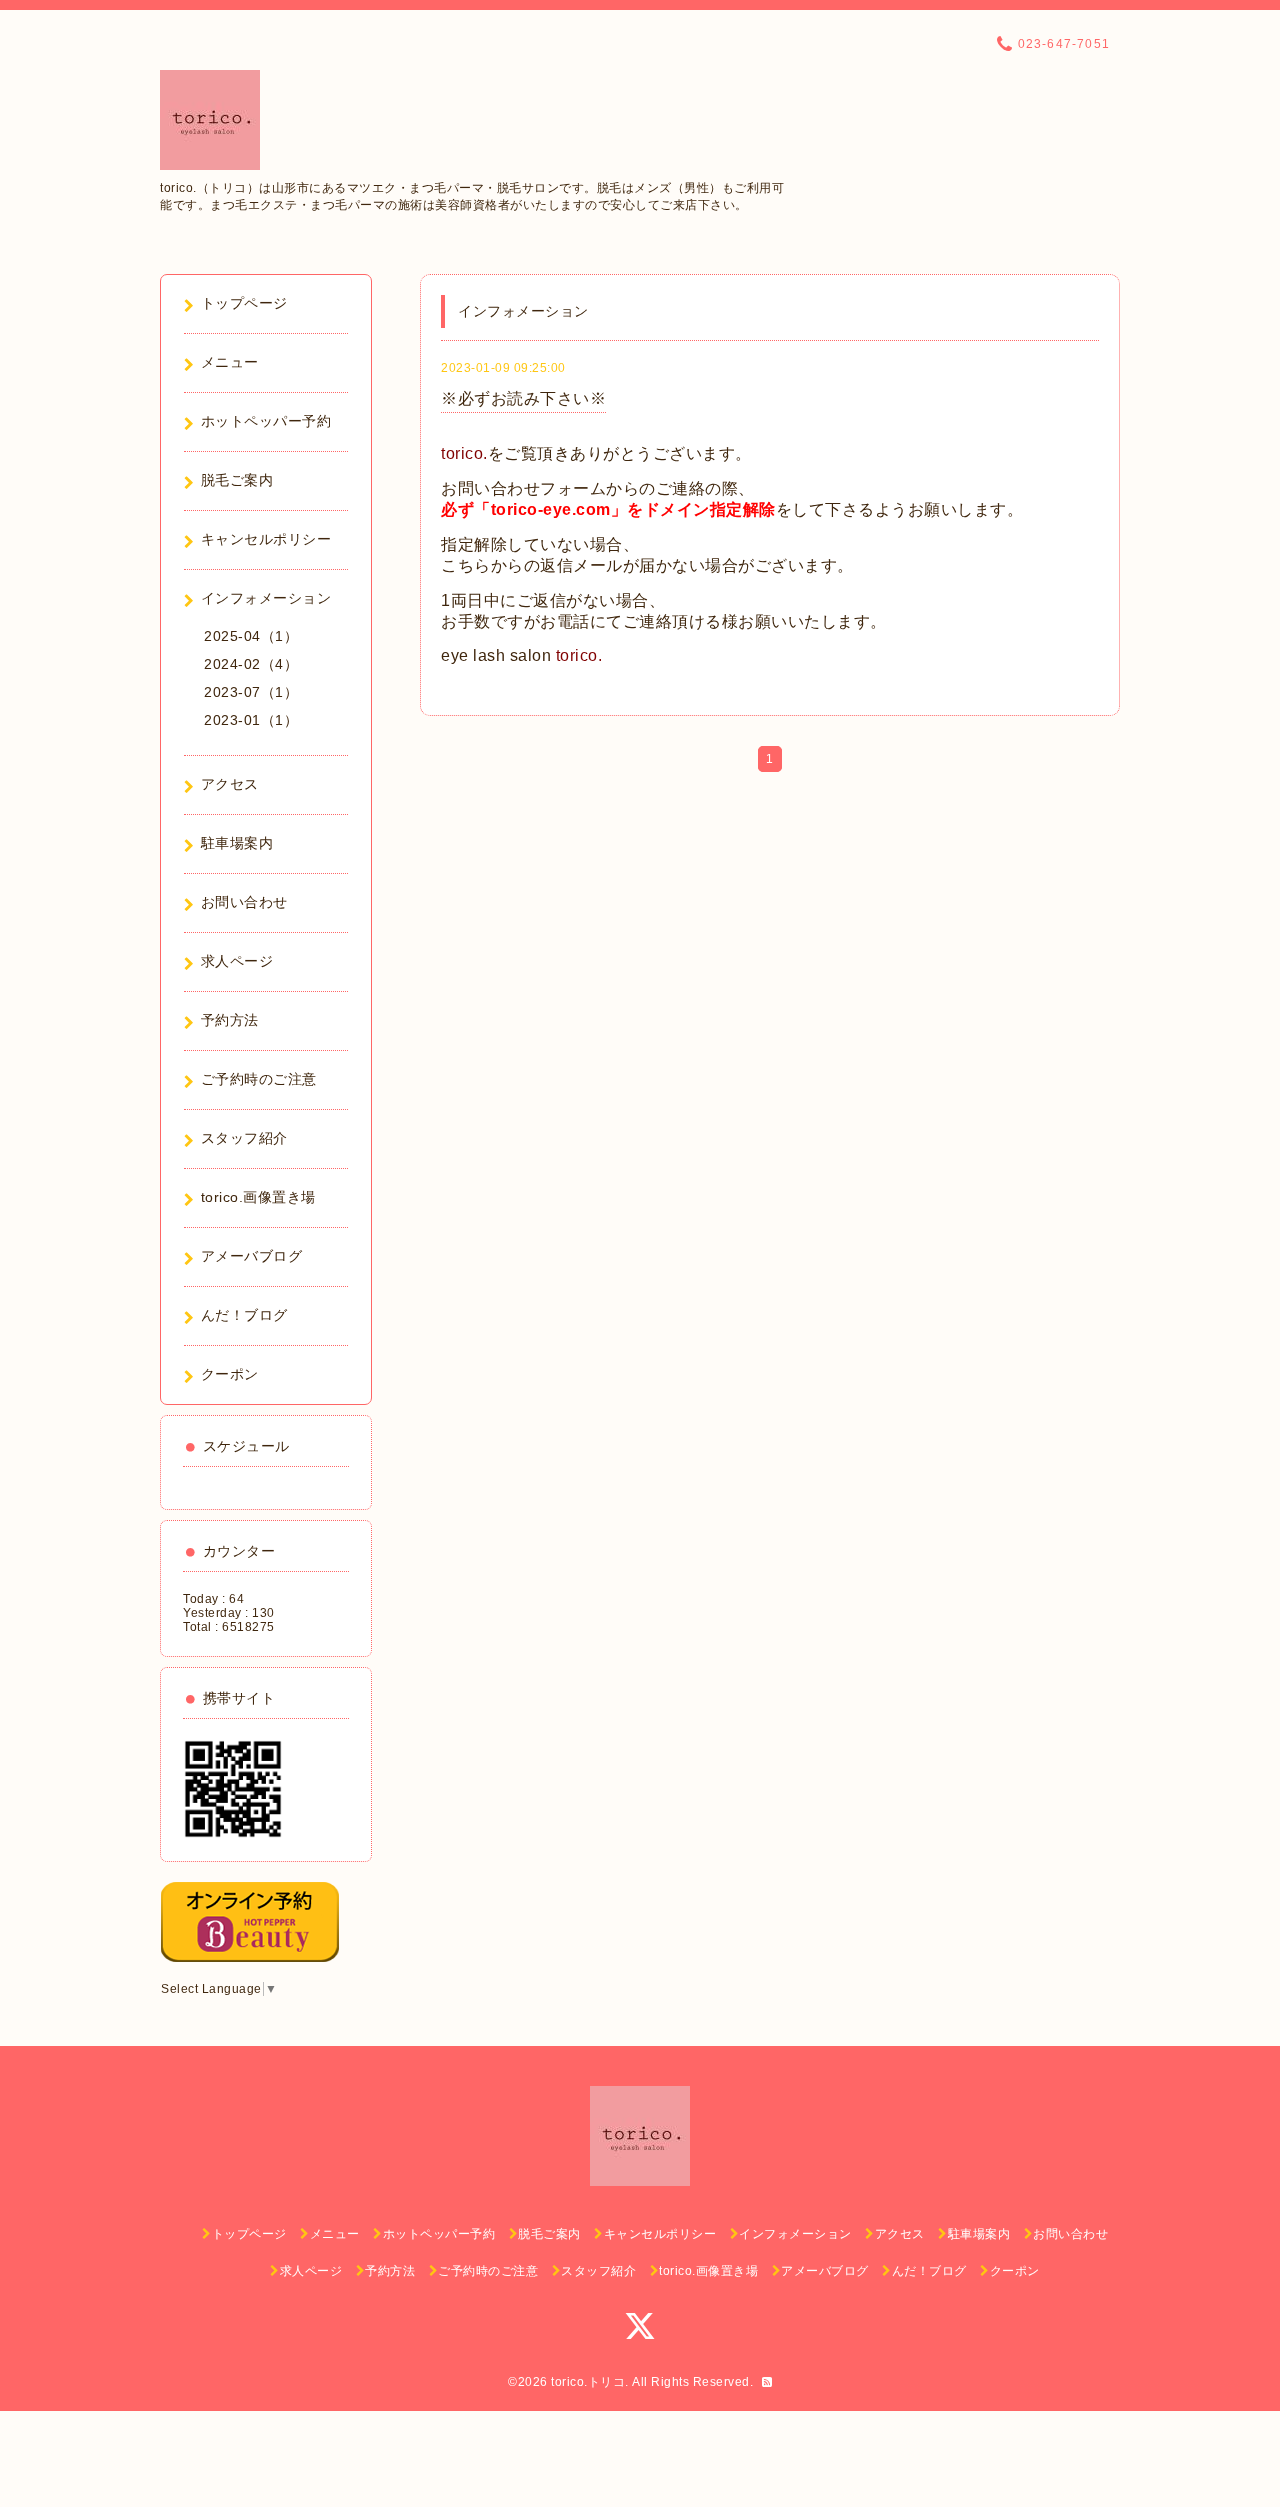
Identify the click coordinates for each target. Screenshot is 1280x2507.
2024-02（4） (251, 664)
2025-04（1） (251, 636)
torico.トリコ (588, 2382)
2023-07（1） (251, 692)
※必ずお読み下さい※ (523, 398)
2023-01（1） (251, 720)
